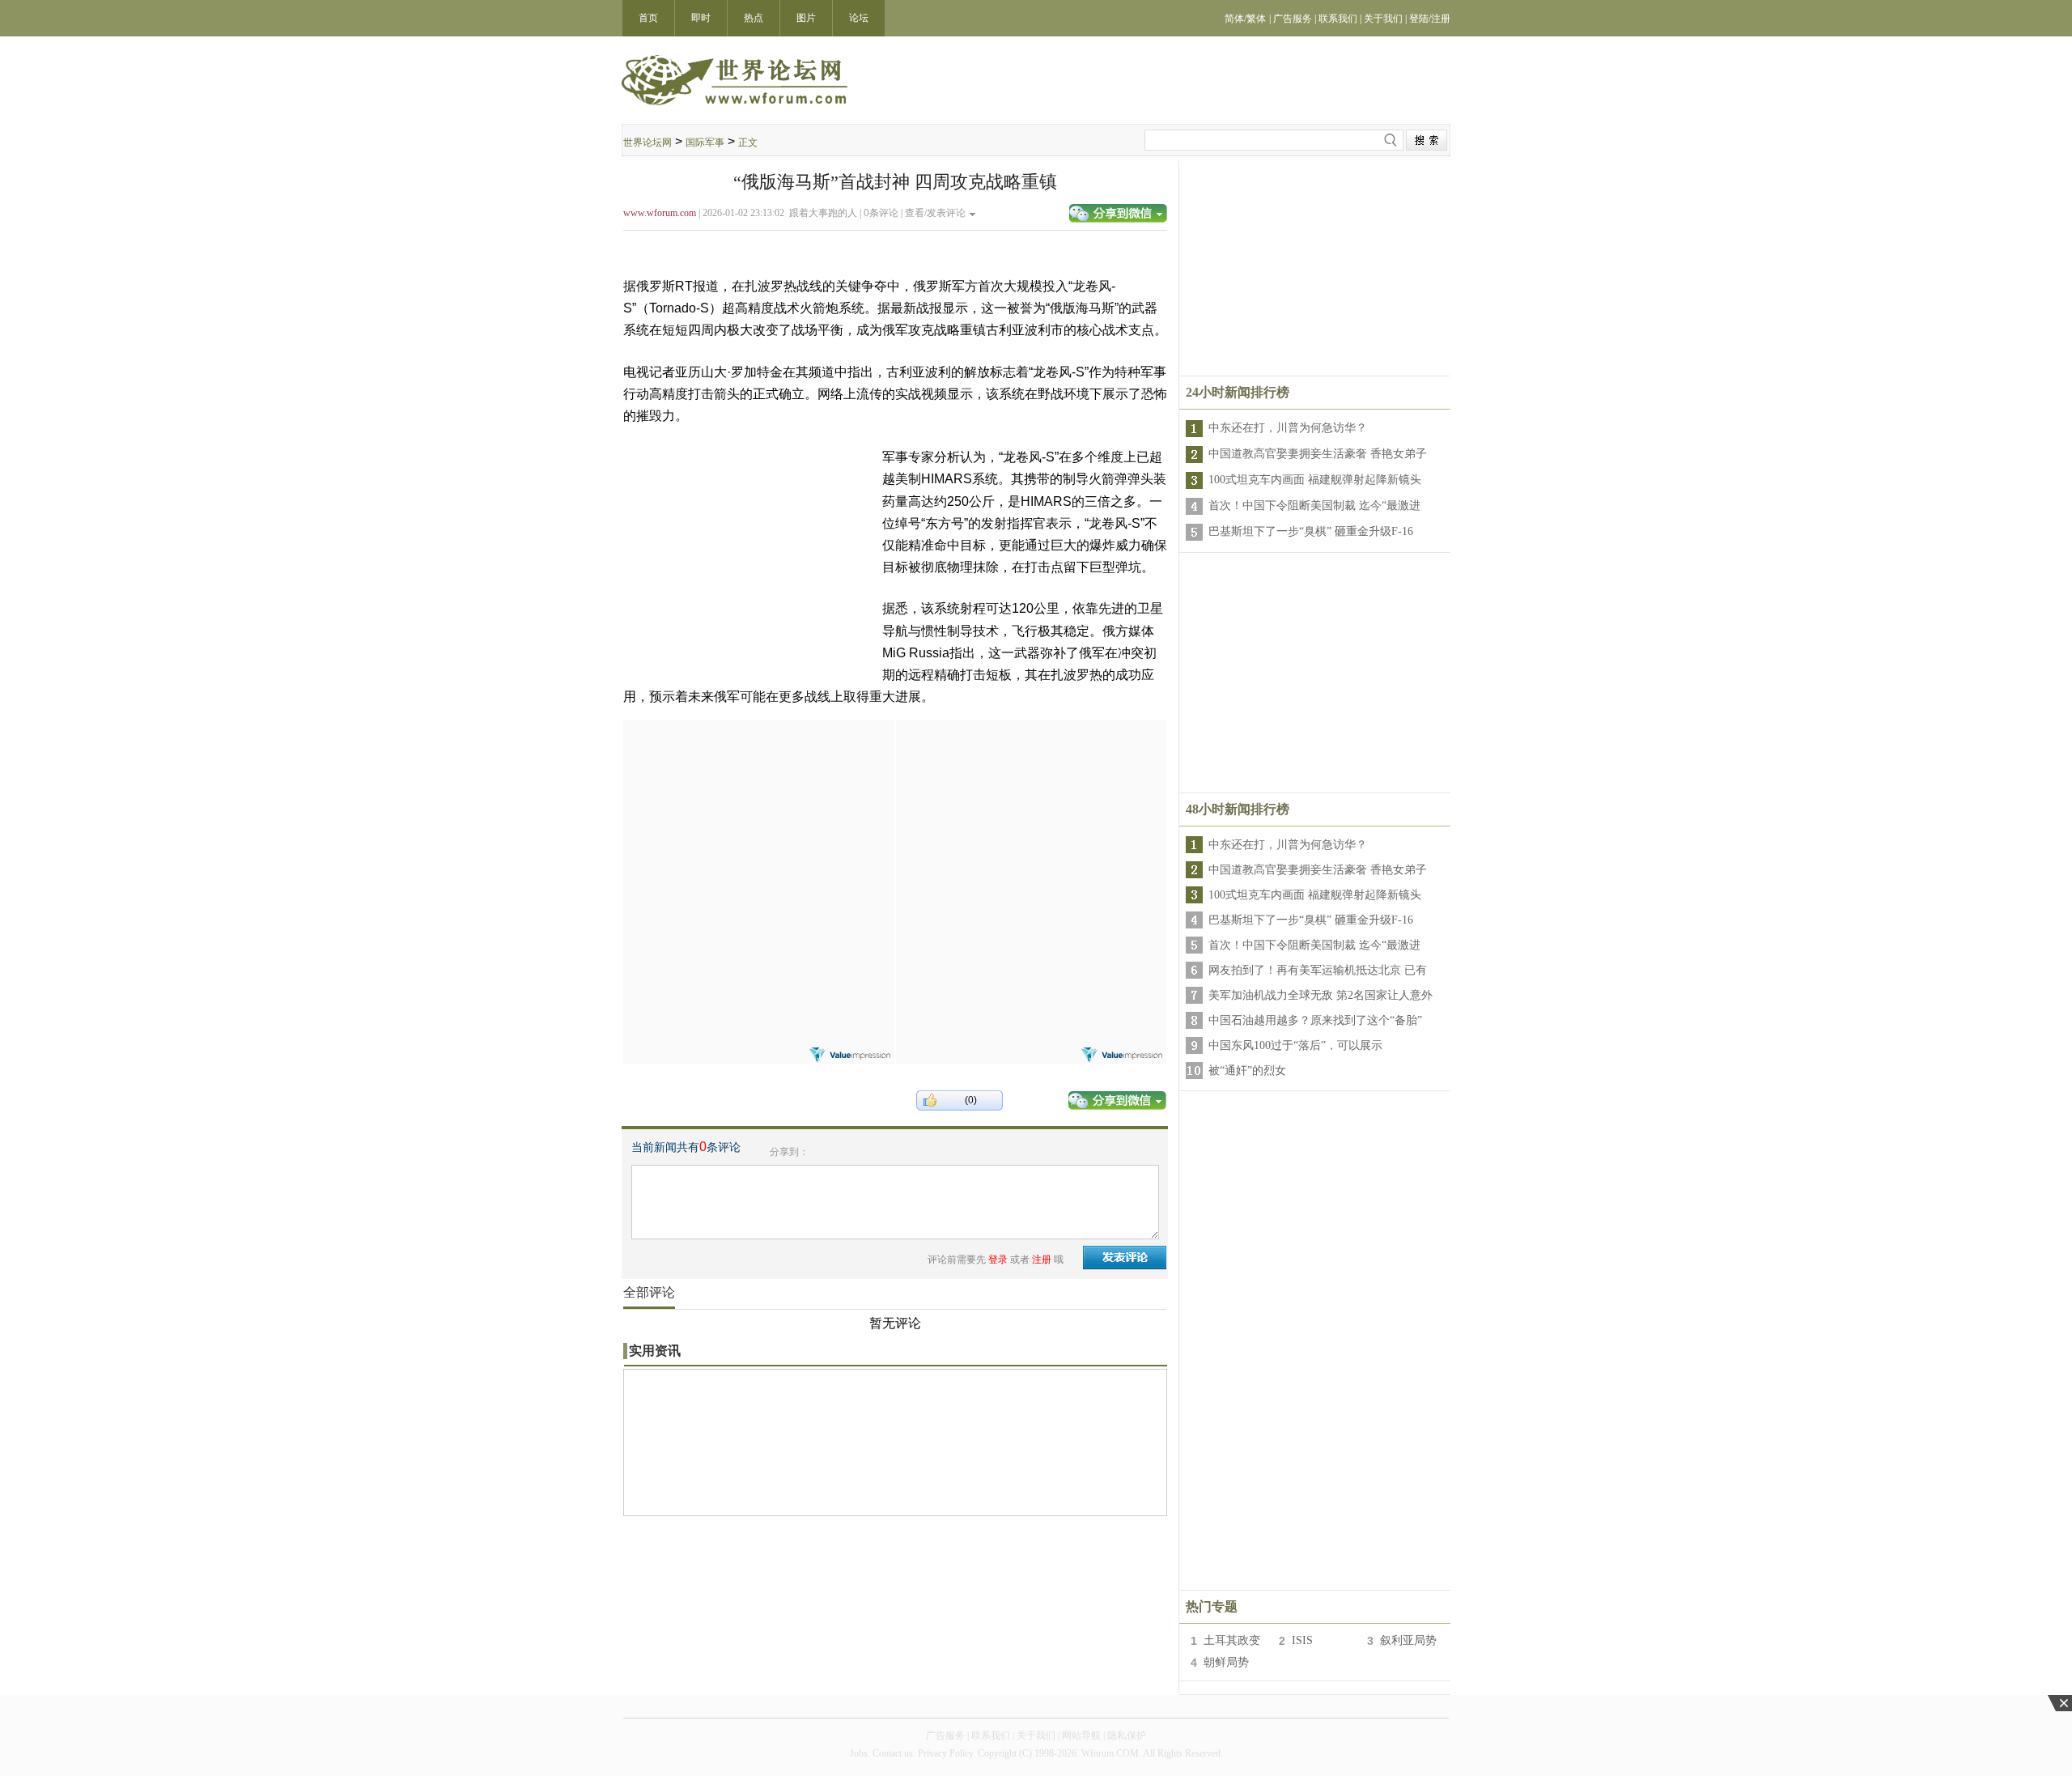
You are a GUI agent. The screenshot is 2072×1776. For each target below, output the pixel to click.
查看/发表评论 (935, 213)
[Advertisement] (758, 822)
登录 (998, 1260)
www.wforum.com (660, 213)
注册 (1042, 1260)
